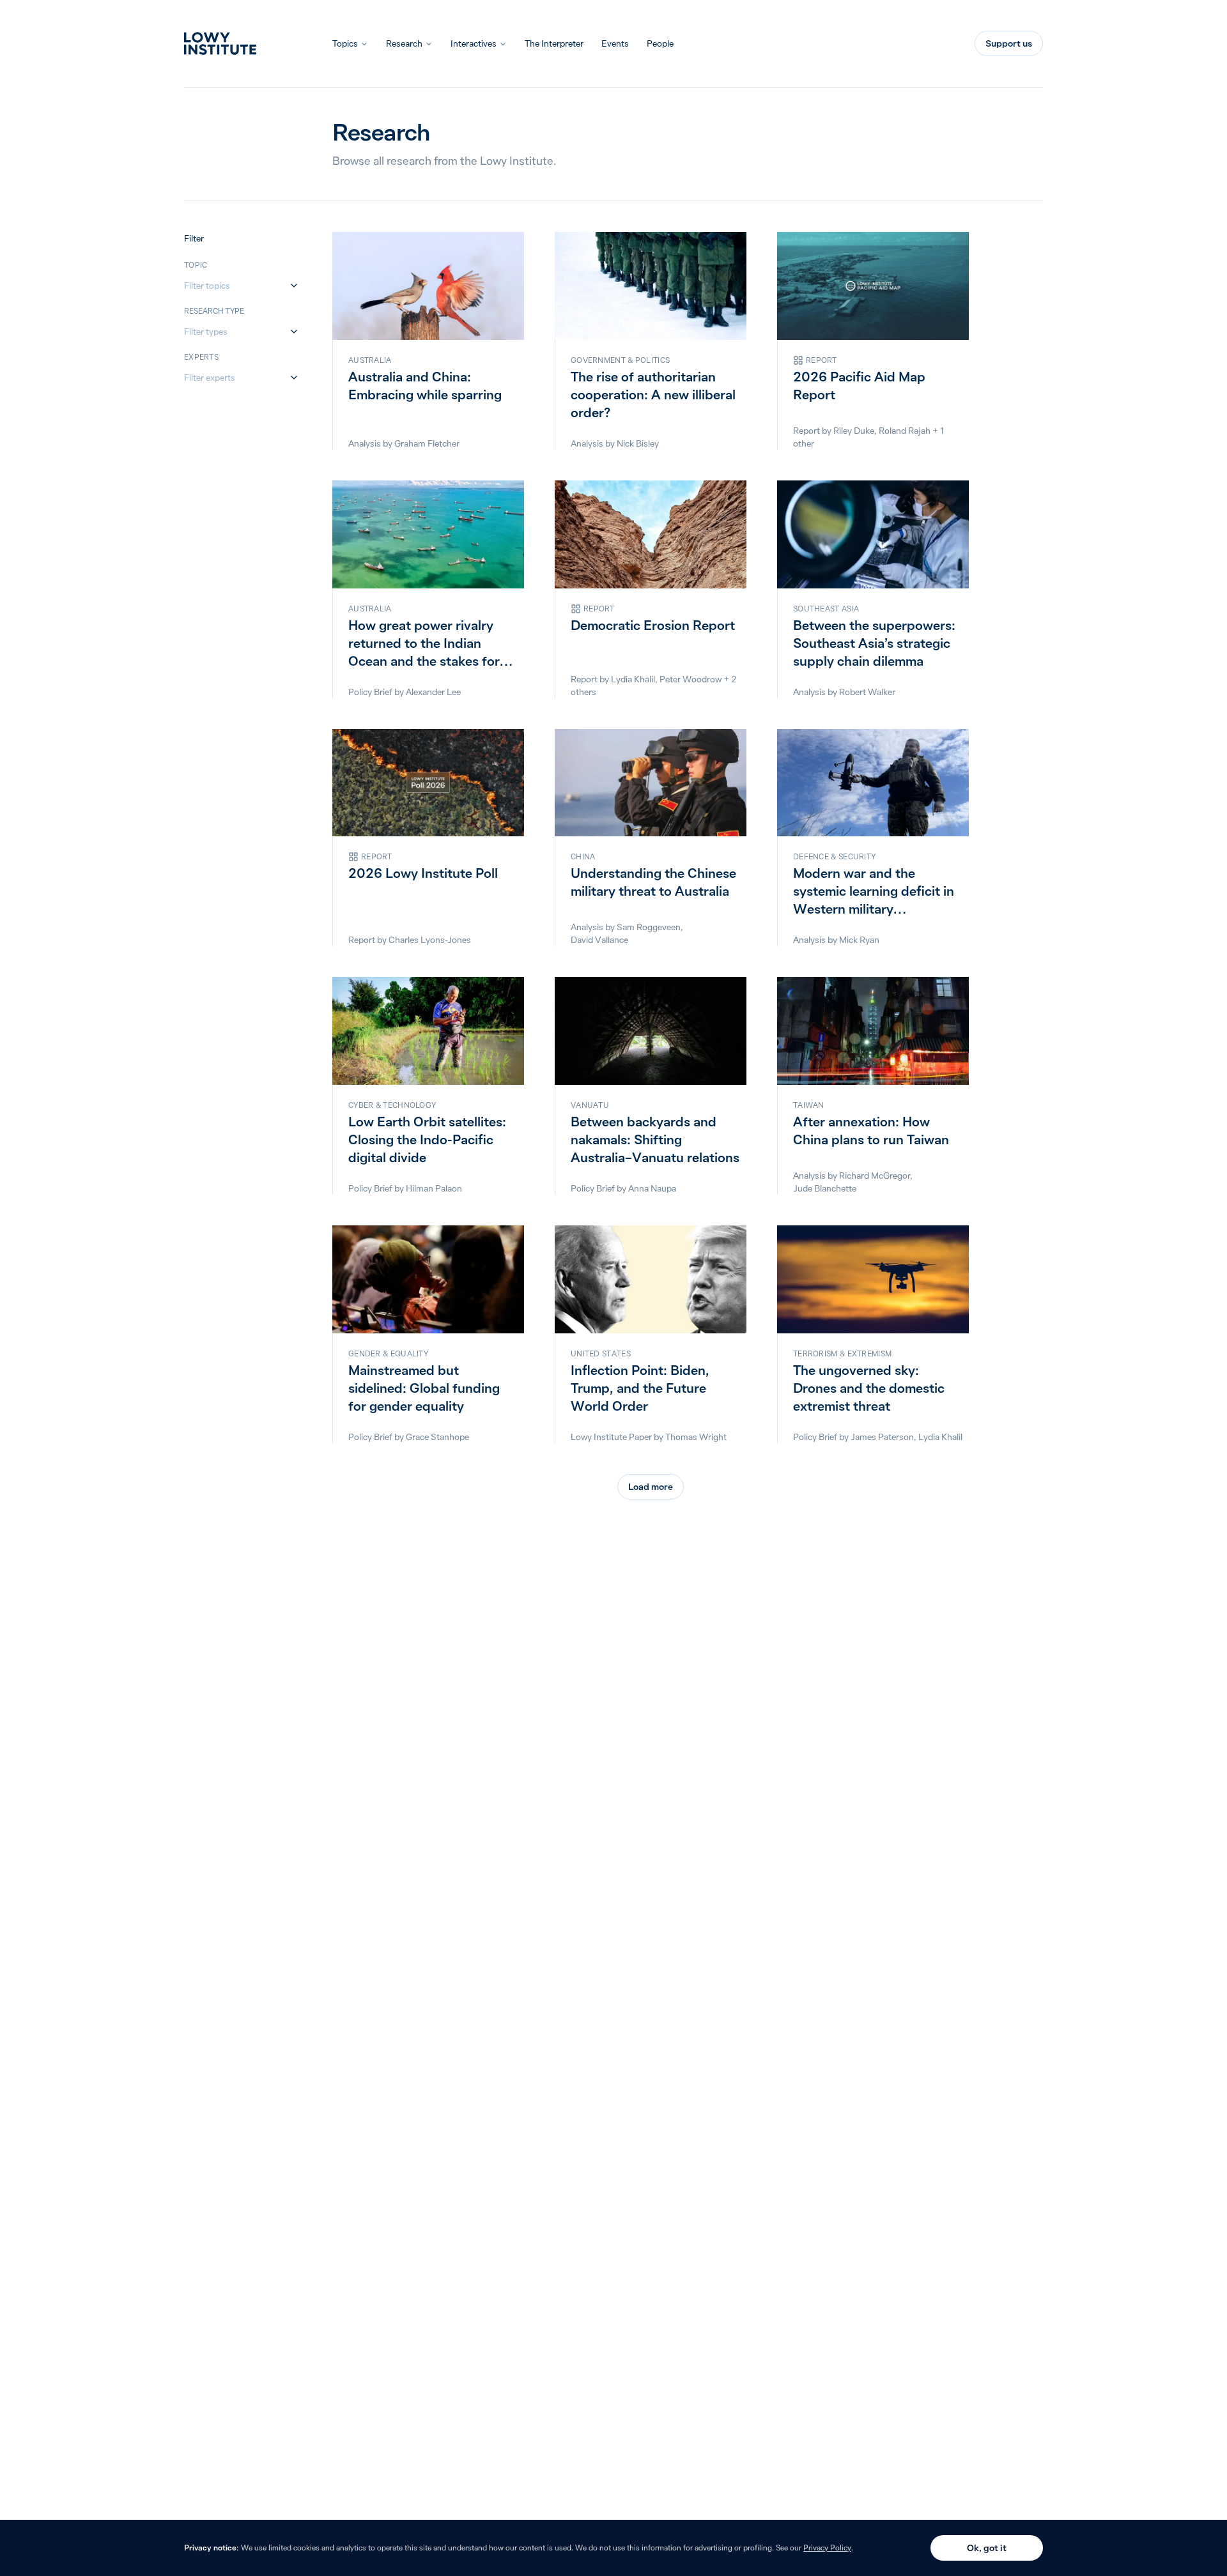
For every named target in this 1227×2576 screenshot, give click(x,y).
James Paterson (882, 1437)
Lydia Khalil (633, 679)
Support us (1009, 43)
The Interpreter (554, 43)
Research (404, 43)
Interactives (474, 43)
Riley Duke (854, 431)
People (660, 43)
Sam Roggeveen (649, 927)
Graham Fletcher (427, 443)
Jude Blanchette (825, 1188)
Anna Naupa (652, 1188)
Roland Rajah (905, 431)
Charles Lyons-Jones (430, 940)
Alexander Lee (433, 692)
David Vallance (599, 940)
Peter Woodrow (691, 679)
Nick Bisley (638, 443)
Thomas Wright (696, 1437)
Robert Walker (867, 692)
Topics (345, 43)
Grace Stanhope (437, 1437)
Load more (651, 1487)
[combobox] (235, 286)
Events (615, 43)
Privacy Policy (827, 2548)
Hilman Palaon (434, 1188)
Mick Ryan (859, 940)
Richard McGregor (875, 1176)
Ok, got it (987, 2548)
